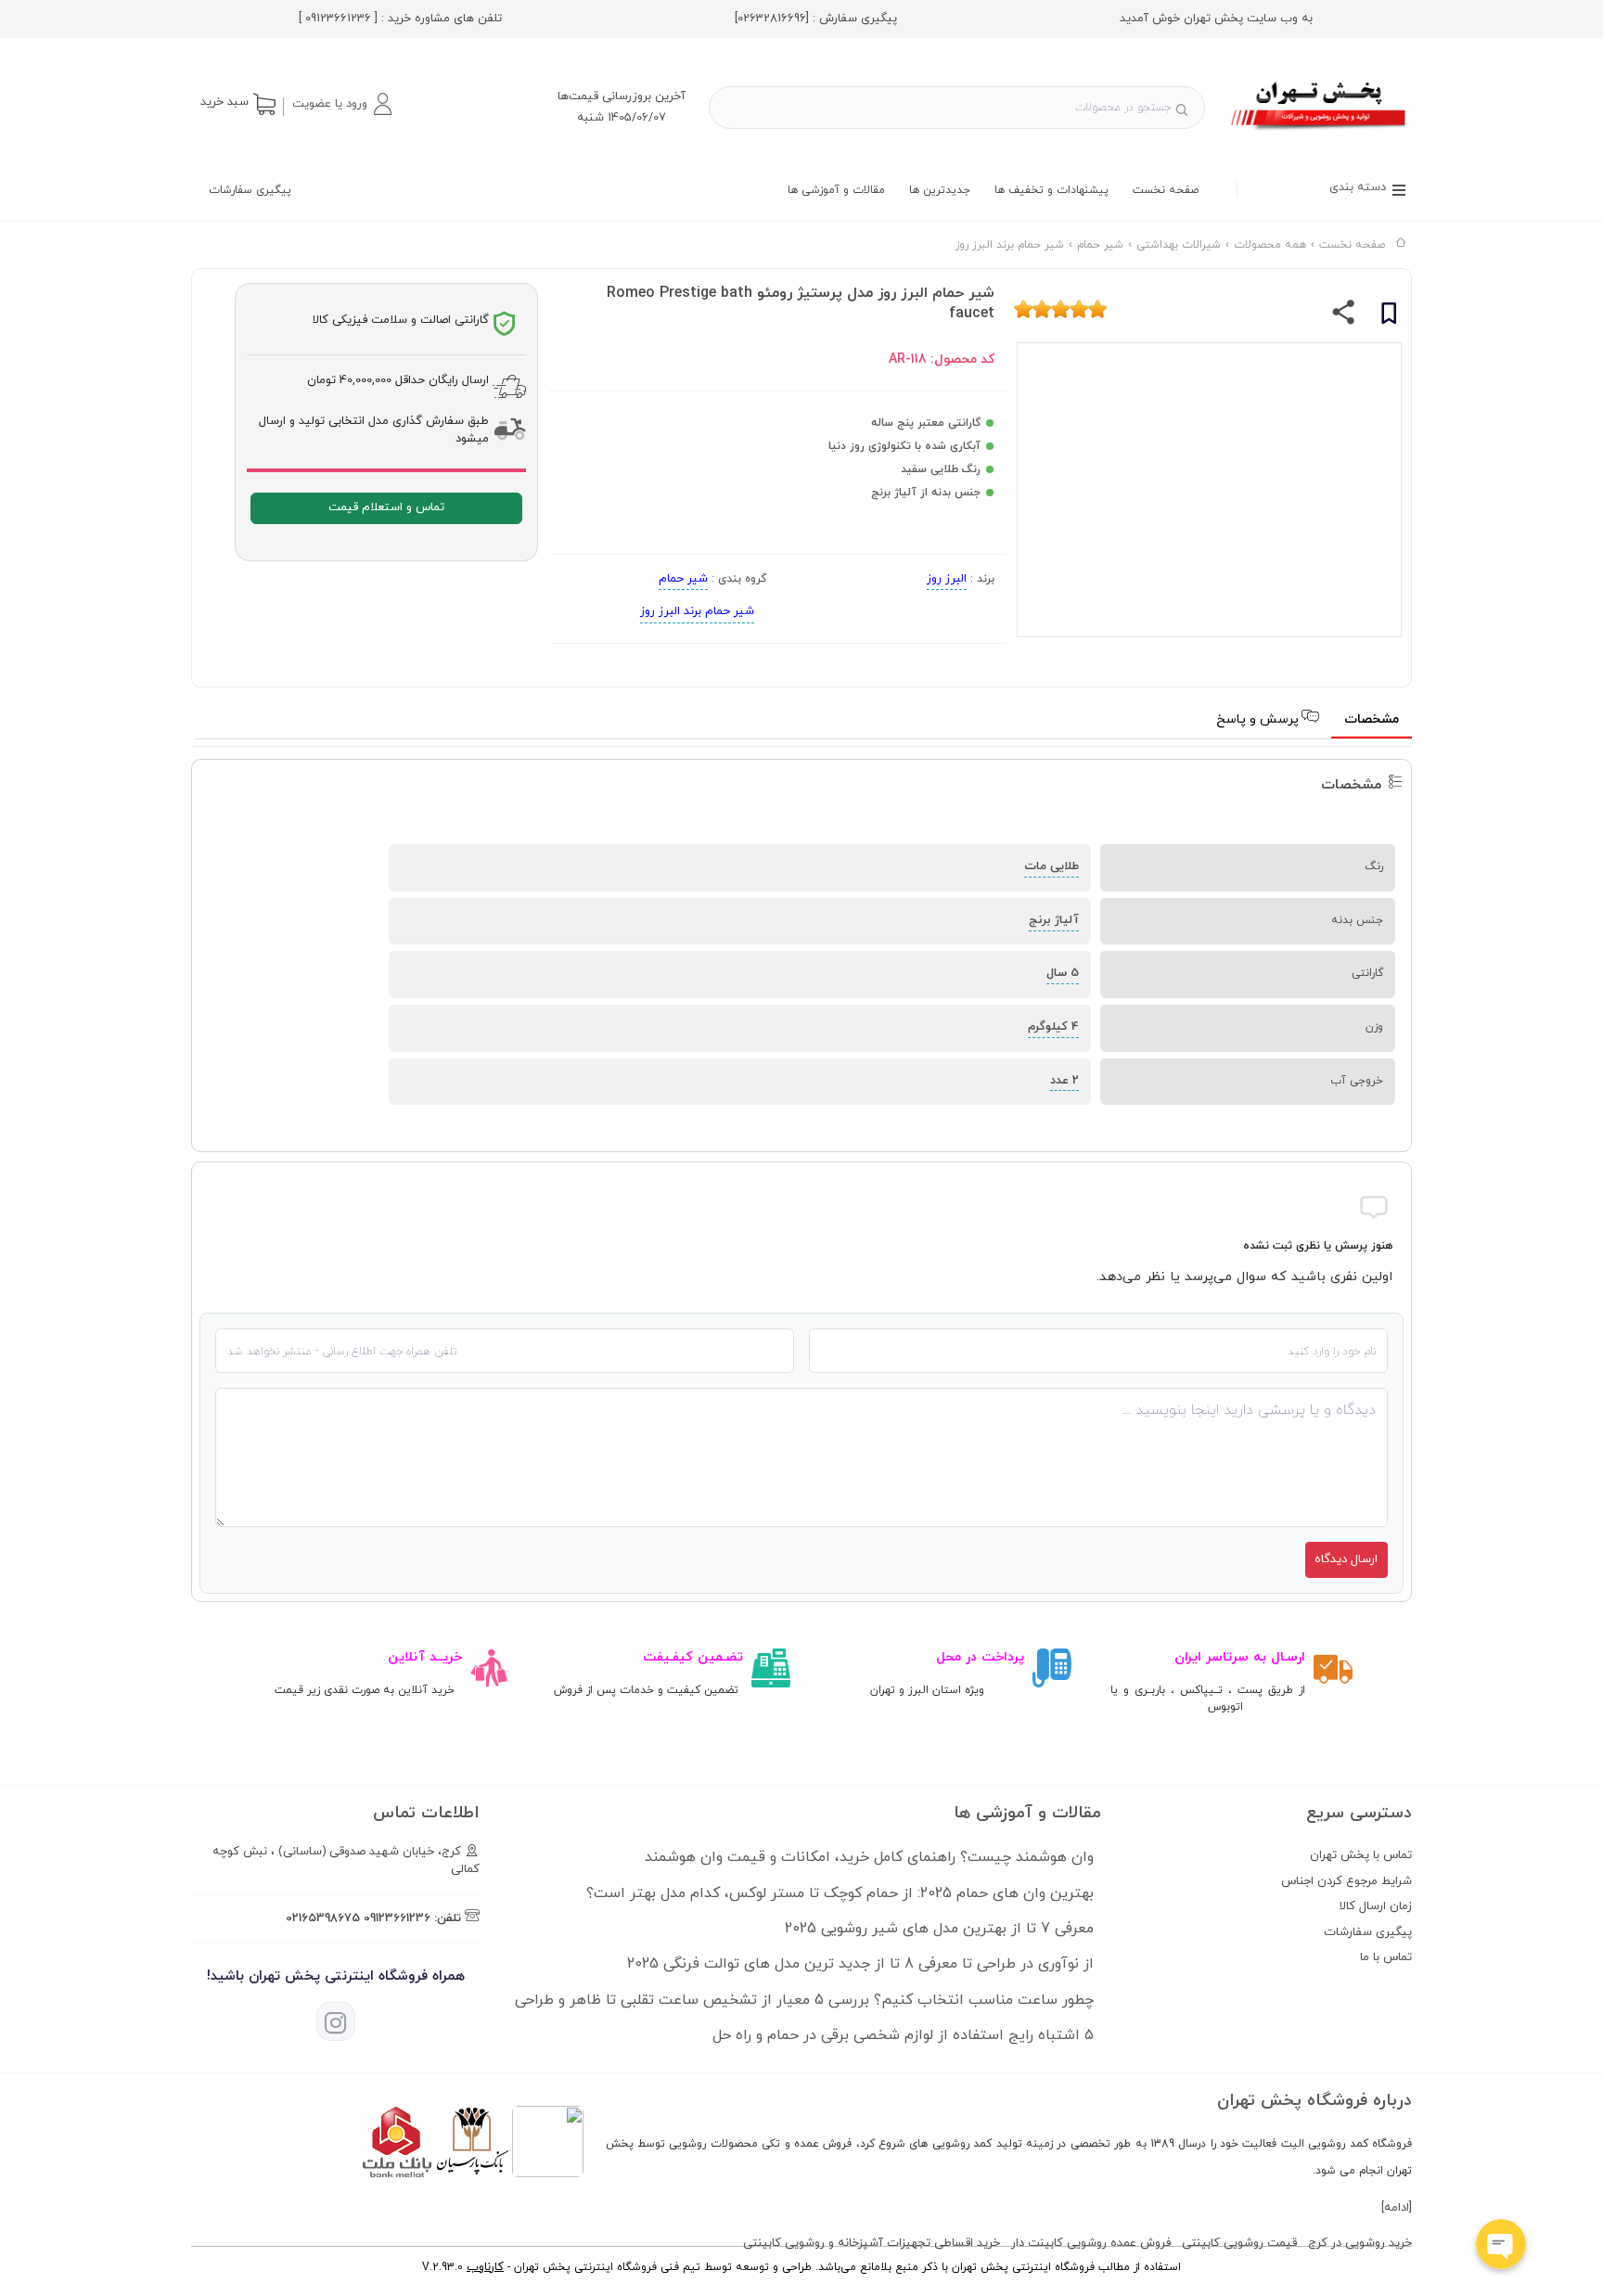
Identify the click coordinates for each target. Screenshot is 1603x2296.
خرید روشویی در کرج (1360, 2243)
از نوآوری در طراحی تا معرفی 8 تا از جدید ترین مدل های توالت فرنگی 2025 (860, 1964)
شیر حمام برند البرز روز (697, 611)
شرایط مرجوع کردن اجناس (1347, 1881)
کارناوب (485, 2267)
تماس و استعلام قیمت (386, 507)
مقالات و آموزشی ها (836, 190)
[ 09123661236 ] (338, 19)
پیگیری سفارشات (250, 190)
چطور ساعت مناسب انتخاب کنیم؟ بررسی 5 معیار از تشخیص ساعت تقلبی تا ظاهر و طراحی (804, 2000)
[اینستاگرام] (336, 2021)
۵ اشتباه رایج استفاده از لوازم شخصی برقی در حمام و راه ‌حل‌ (903, 2035)
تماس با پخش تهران (1361, 1855)
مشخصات (1372, 719)
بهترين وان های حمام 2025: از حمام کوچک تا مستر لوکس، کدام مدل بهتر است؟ (840, 1893)
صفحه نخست (1166, 190)
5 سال (1063, 973)
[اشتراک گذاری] (1344, 316)
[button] (341, 104)
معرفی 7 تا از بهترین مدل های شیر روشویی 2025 (939, 1929)
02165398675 (323, 1918)
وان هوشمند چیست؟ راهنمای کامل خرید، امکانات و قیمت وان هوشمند (869, 1857)
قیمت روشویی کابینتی (1239, 2243)
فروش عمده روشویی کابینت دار (1091, 2243)
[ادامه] (1397, 2208)
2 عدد (1064, 1081)
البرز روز (947, 579)
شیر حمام (683, 579)
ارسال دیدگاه (1346, 1559)
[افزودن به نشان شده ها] (1389, 316)
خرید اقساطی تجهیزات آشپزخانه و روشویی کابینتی (872, 2243)
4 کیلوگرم (1053, 1027)
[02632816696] (772, 19)
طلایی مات (1052, 866)
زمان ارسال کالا (1376, 1906)
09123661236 (397, 1918)
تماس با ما (1386, 1957)
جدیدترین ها (940, 190)
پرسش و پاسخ (1259, 719)
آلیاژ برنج (1054, 920)
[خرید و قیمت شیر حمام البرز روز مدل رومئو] (1320, 133)
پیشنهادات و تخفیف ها (1052, 190)
